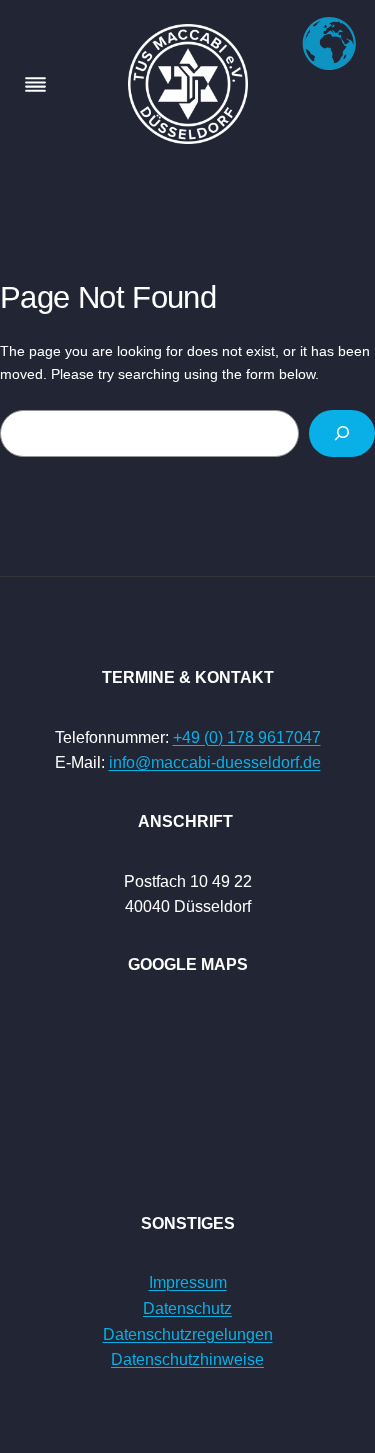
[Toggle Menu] (35, 84)
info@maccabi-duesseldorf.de (215, 762)
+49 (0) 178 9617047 (247, 737)
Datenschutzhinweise (187, 1359)
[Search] (342, 433)
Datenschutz (187, 1308)
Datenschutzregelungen (188, 1334)
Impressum (188, 1282)
